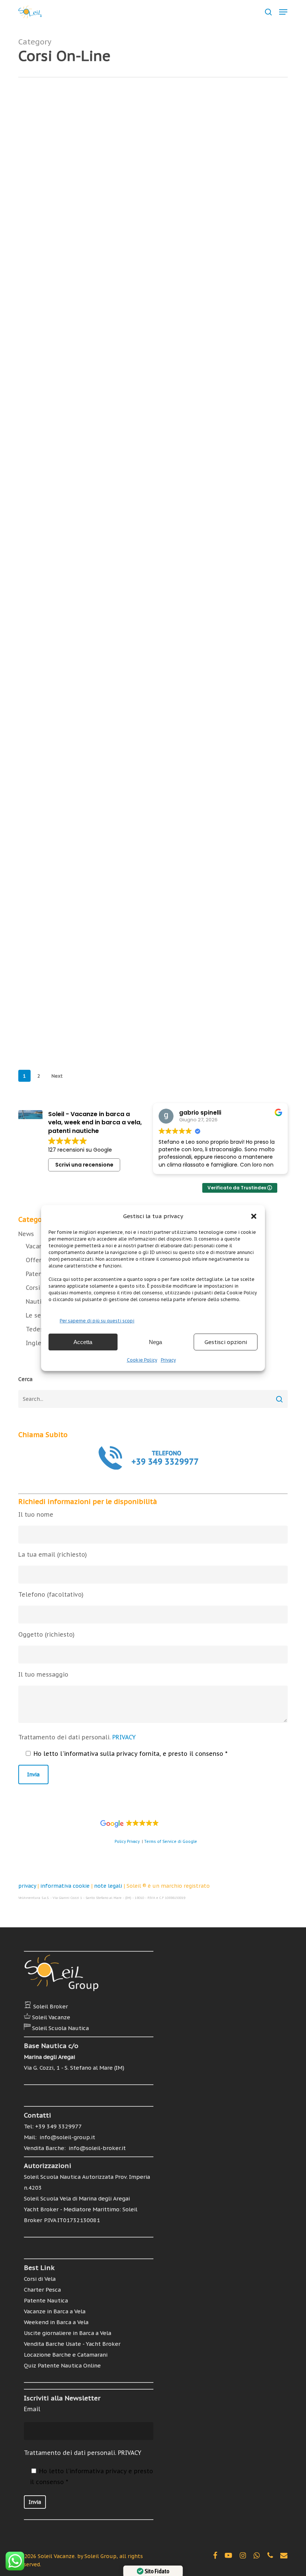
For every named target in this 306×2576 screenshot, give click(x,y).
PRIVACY (124, 1737)
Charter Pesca (42, 2290)
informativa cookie (65, 1886)
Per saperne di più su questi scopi (97, 1321)
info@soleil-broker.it (96, 2148)
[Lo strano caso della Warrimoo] (63, 293)
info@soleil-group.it (67, 2137)
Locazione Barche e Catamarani (66, 2355)
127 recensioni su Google (80, 1150)
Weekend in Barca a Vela (56, 2322)
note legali (108, 1886)
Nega (155, 1342)
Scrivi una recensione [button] (84, 1165)
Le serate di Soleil (185, 382)
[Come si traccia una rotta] (63, 914)
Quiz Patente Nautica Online (62, 2365)
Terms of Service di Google (171, 1842)
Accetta (83, 1342)
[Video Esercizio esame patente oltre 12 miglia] (63, 1032)
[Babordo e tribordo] (63, 417)
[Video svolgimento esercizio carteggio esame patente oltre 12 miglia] (63, 664)
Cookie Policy (142, 1360)
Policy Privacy (127, 1842)
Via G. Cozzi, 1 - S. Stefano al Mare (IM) (74, 2068)
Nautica (172, 145)
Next (57, 1076)
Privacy (168, 1360)
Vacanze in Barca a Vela (55, 2311)
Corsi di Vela (40, 2279)
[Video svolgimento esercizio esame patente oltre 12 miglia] (63, 791)
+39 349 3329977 (58, 2126)
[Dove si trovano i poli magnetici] (63, 541)
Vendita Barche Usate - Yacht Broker (72, 2344)
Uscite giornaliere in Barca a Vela (68, 2333)
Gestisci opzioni (226, 1342)
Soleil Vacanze (51, 2017)
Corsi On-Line (141, 145)
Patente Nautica (207, 145)
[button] (254, 1216)
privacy (27, 1886)
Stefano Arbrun (163, 199)
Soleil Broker (51, 2006)
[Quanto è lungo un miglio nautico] (63, 175)
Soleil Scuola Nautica (60, 2028)
